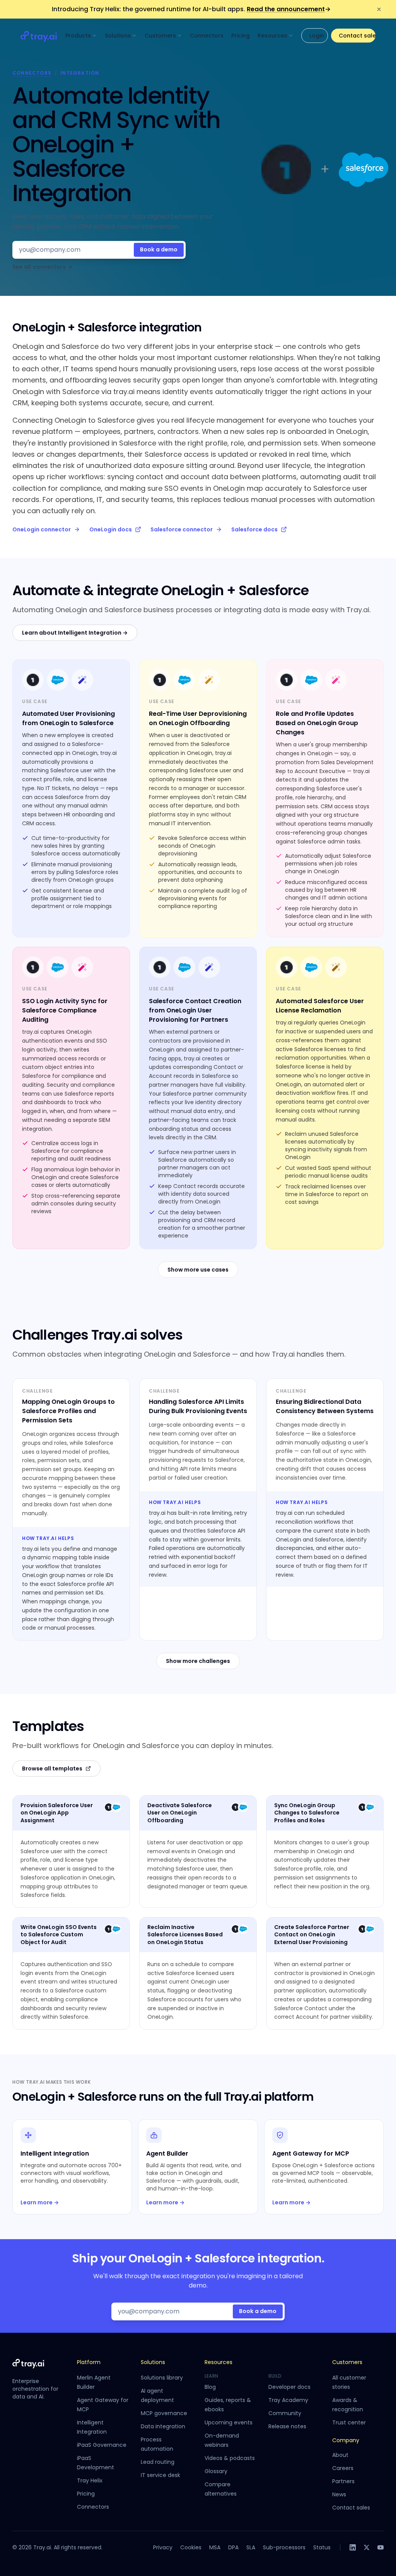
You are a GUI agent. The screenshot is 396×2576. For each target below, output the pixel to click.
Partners (343, 2481)
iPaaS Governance (102, 2445)
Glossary (216, 2471)
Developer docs (289, 2387)
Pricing (241, 36)
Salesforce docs (254, 529)
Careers (343, 2468)
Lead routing (158, 2462)
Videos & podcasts (230, 2458)
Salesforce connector (182, 529)
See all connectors (42, 267)
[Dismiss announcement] (379, 9)
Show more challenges (198, 1661)
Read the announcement (289, 9)
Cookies (191, 2547)
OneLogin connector (42, 529)
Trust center (349, 2422)
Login (317, 36)
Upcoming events (229, 2422)
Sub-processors (284, 2547)
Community (285, 2413)
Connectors (207, 36)
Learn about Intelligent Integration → (75, 633)
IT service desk (160, 2475)
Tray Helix (90, 2480)
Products (78, 36)
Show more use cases (198, 1270)
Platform (89, 2362)
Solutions (118, 36)
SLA (251, 2547)
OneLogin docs (111, 529)
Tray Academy (288, 2400)
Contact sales (357, 36)
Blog (210, 2387)
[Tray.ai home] (39, 36)
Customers (160, 36)
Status (322, 2547)
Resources (272, 36)
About (340, 2455)
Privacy (163, 2547)
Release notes (287, 2426)
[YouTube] (381, 2547)
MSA (215, 2547)
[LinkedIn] (353, 2547)
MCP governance (164, 2413)
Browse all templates (52, 1769)
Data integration (163, 2426)
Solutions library (162, 2378)
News (339, 2494)
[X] (367, 2547)
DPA (233, 2547)
